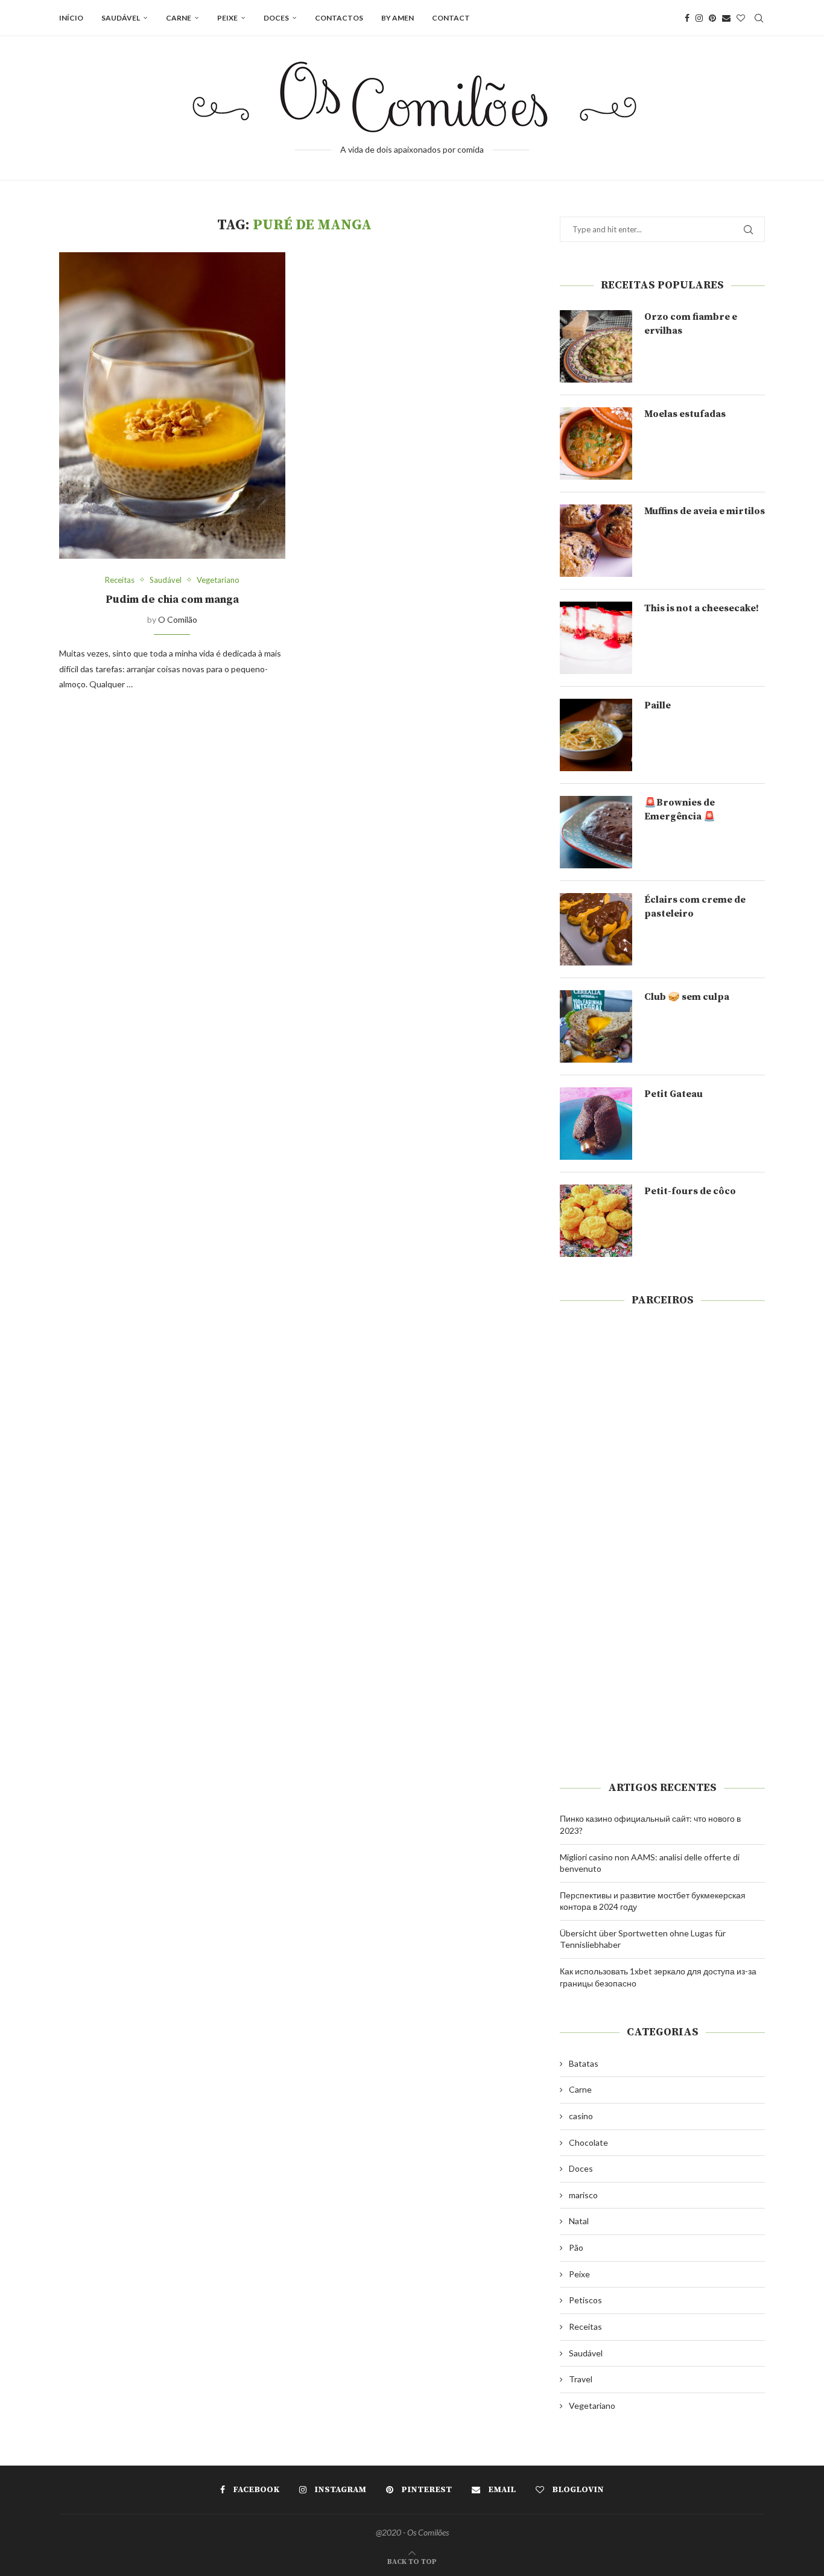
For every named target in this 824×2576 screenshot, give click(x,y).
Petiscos (585, 2300)
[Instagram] (699, 18)
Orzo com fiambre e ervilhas (691, 323)
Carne (179, 18)
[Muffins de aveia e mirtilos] (596, 541)
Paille (658, 705)
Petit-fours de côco (690, 1191)
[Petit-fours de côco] (596, 1221)
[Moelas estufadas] (596, 444)
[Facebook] (687, 18)
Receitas (585, 2326)
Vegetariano (592, 2406)
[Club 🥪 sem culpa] (596, 1026)
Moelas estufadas (685, 414)
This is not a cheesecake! (702, 608)
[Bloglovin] (741, 18)
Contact (451, 18)
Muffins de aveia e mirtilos (705, 511)
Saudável (121, 18)
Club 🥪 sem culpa (687, 997)
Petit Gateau (673, 1094)
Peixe (227, 18)
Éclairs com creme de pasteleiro (695, 906)
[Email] (726, 18)
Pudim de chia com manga (172, 599)
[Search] (759, 18)
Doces (276, 18)
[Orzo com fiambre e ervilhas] (596, 346)
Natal (579, 2221)
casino (581, 2116)
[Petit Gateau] (596, 1124)
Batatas (584, 2063)
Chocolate (588, 2142)
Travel (581, 2379)
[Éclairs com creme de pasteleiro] (596, 929)
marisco (583, 2195)
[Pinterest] (712, 18)
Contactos (339, 18)
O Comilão (178, 619)
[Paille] (596, 735)
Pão (576, 2247)
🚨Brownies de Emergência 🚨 (680, 809)
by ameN (398, 18)
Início (71, 18)
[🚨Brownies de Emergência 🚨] (596, 832)
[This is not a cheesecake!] (596, 638)
